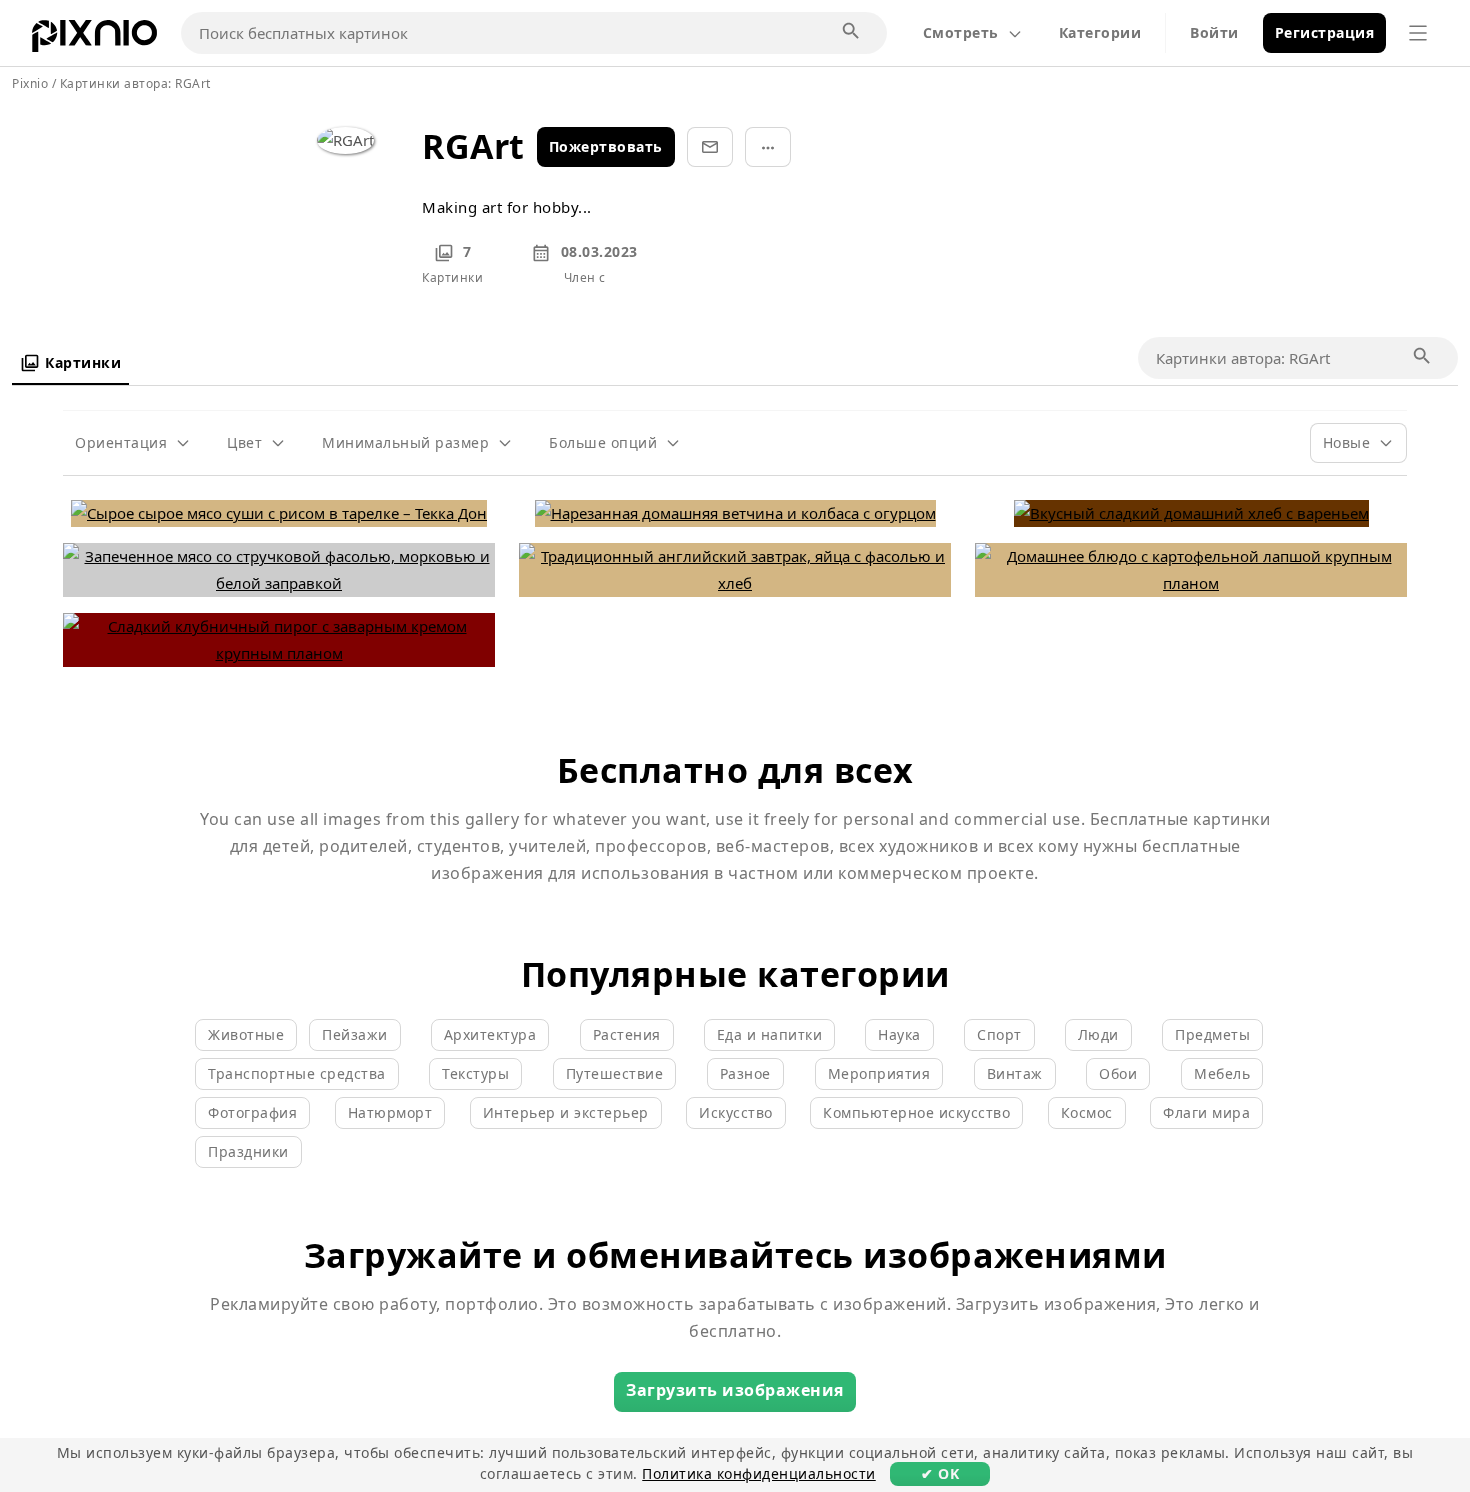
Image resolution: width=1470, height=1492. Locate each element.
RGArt (193, 83)
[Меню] (1418, 33)
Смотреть (961, 32)
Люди (1098, 1034)
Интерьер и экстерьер (566, 1112)
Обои (1118, 1073)
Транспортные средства (297, 1073)
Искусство (736, 1112)
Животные (246, 1034)
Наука (899, 1034)
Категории (1100, 32)
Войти (1214, 32)
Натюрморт (390, 1112)
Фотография (252, 1112)
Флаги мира (1206, 1112)
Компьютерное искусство (916, 1112)
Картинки (83, 362)
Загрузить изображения (735, 1390)
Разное (745, 1073)
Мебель (1222, 1073)
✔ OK (940, 1473)
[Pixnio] (94, 40)
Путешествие (615, 1073)
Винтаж (1015, 1073)
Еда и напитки (770, 1034)
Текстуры (475, 1073)
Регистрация (1325, 32)
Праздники (248, 1151)
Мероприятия (879, 1073)
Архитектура (490, 1034)
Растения (627, 1034)
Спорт (999, 1034)
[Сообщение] (710, 147)
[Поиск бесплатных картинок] (852, 32)
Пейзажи (355, 1034)
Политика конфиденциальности (759, 1473)
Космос (1087, 1112)
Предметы (1212, 1034)
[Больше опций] (768, 147)
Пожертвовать (606, 146)
